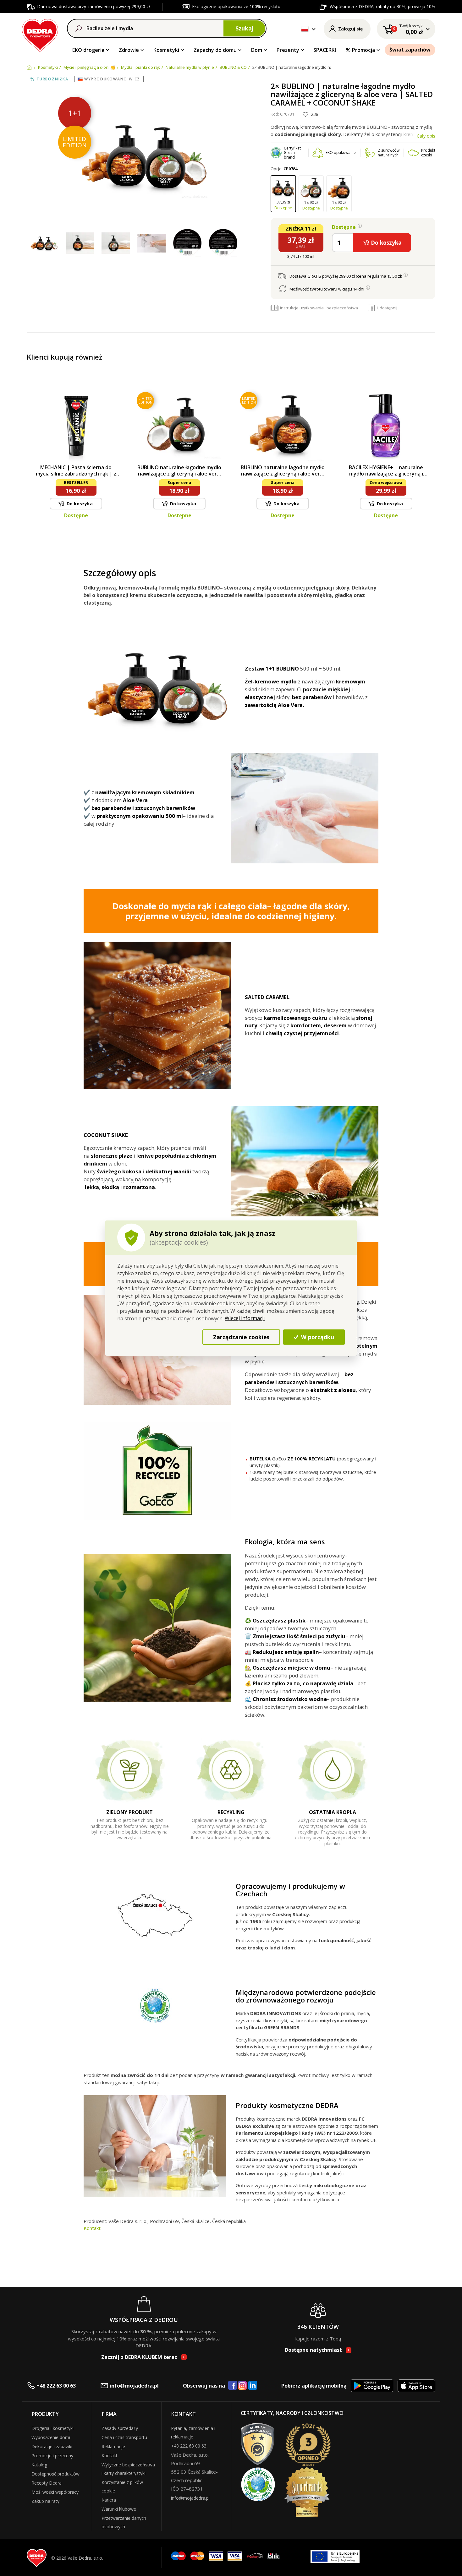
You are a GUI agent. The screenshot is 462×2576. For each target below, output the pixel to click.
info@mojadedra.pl (134, 2386)
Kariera (109, 2500)
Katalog (39, 2465)
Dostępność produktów (55, 2474)
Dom (257, 50)
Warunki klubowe (119, 2509)
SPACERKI (325, 50)
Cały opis (426, 136)
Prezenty (288, 50)
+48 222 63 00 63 (56, 2386)
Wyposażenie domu (52, 2437)
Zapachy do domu (215, 50)
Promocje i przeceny (52, 2456)
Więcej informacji (245, 1318)
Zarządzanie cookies (241, 1337)
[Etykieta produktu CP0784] (187, 243)
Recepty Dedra (47, 2483)
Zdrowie (129, 50)
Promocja (363, 50)
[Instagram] (242, 2386)
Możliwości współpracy (55, 2492)
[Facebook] (233, 2386)
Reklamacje (113, 2446)
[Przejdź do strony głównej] (40, 35)
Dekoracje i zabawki (52, 2446)
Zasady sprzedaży (120, 2428)
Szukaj (244, 28)
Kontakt (92, 2228)
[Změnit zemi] (305, 29)
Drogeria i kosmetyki (52, 2428)
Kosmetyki (166, 50)
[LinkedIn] (253, 2386)
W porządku (317, 1337)
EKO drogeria (88, 50)
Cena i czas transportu (124, 2437)
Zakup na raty (45, 2501)
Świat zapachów (410, 50)
